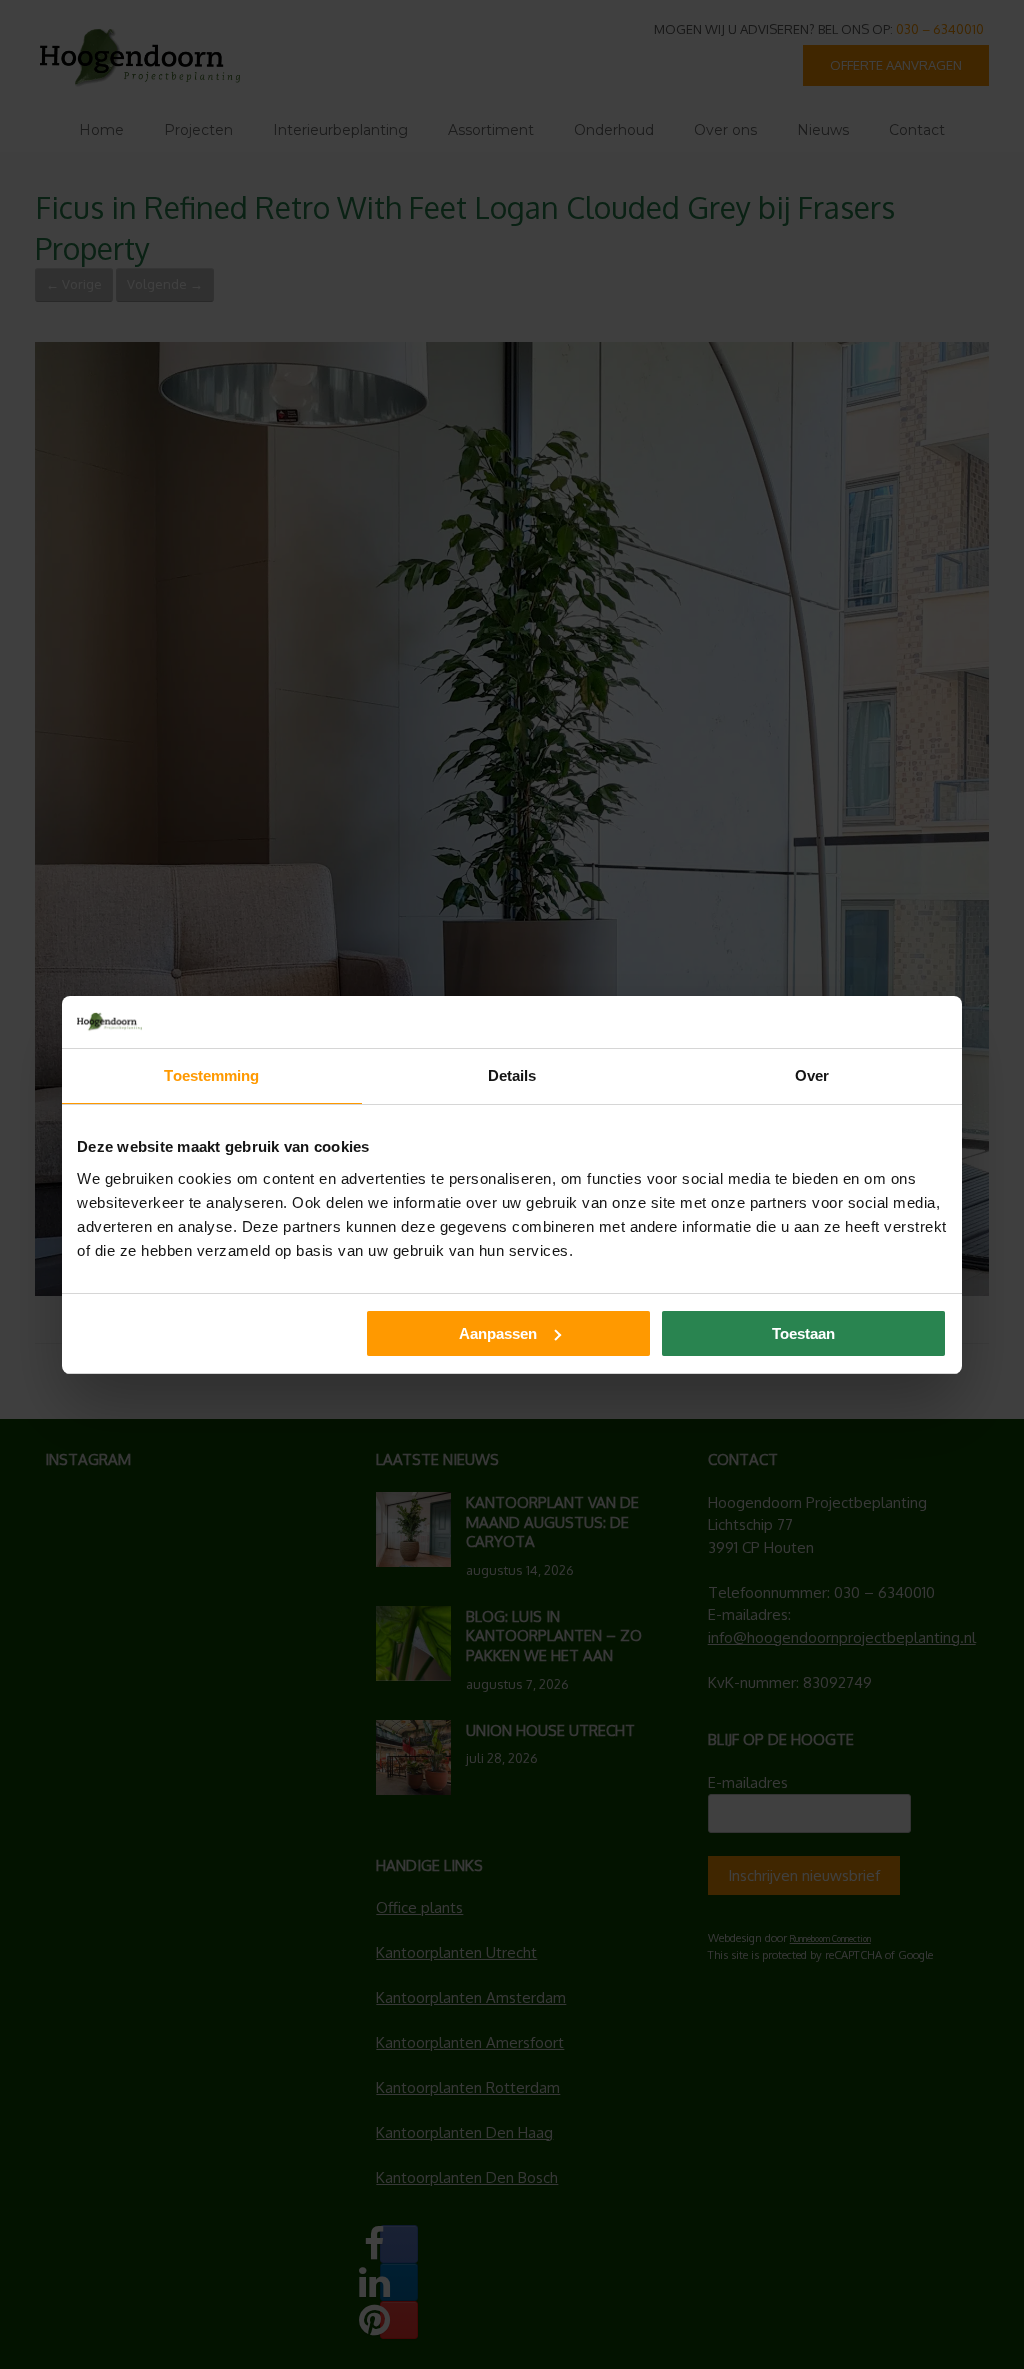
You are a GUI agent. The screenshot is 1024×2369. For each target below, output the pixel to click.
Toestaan (803, 1333)
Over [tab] (812, 1075)
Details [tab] (512, 1075)
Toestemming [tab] (211, 1075)
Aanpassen (498, 1333)
